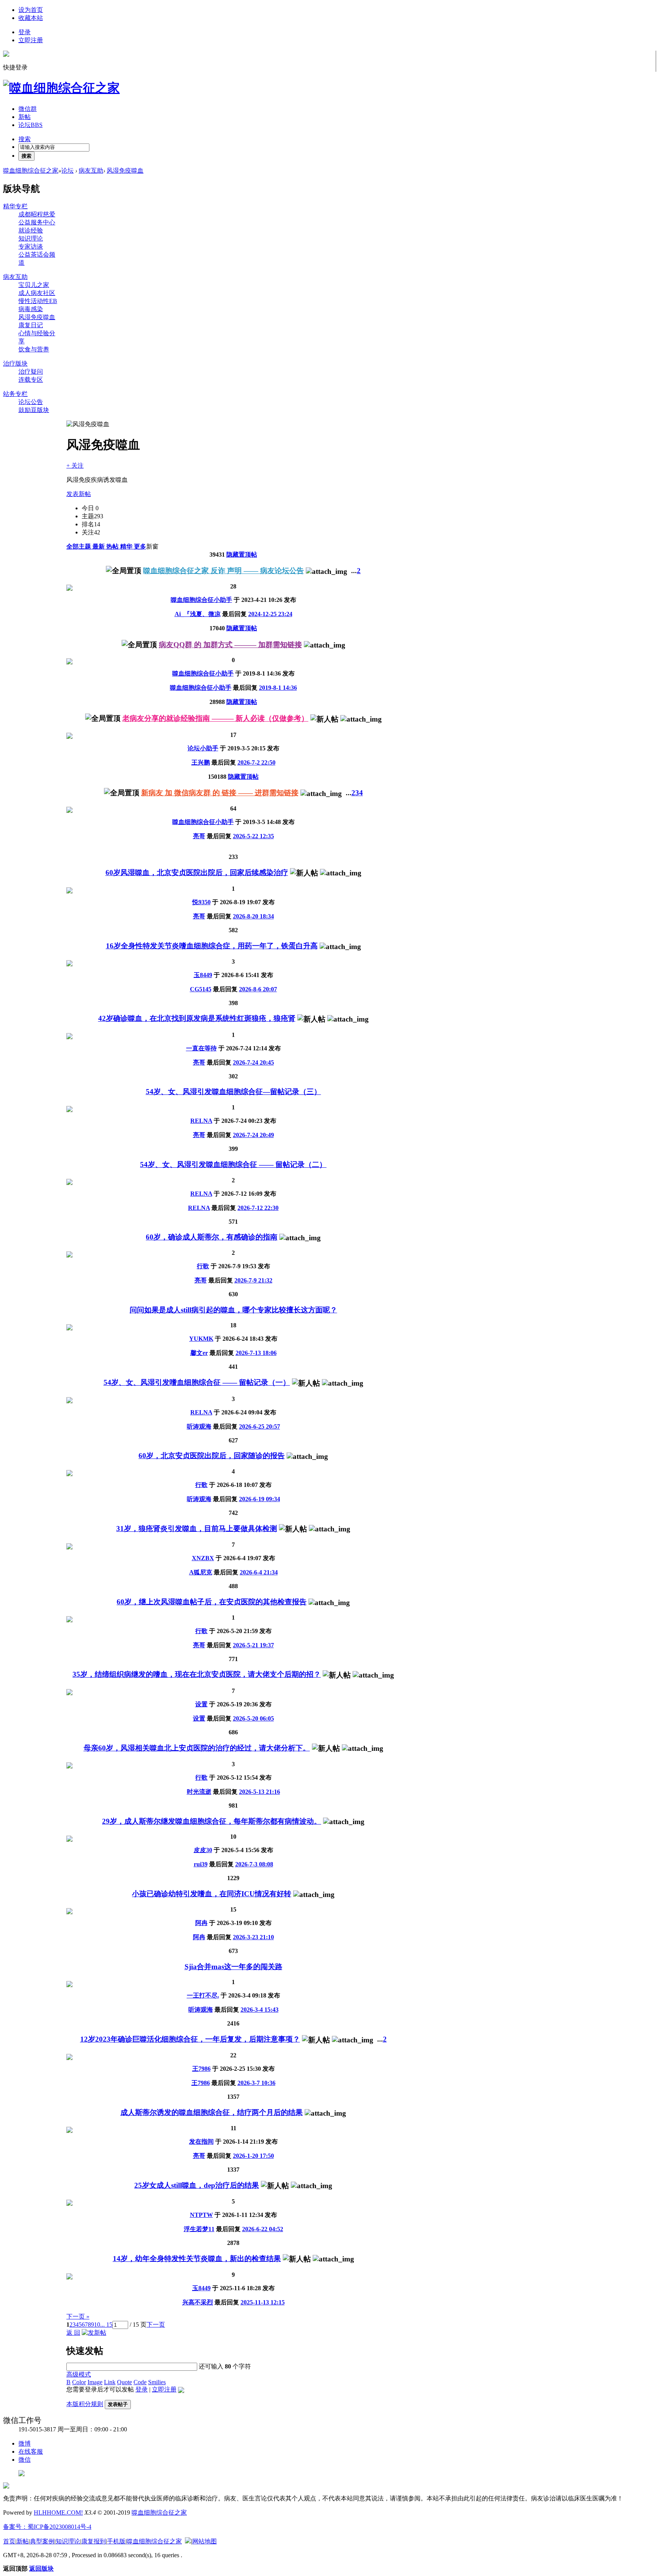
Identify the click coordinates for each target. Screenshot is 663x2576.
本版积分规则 (85, 2404)
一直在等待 (201, 1048)
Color (79, 2382)
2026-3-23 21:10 (253, 1937)
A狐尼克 (201, 1572)
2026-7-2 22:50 (256, 762)
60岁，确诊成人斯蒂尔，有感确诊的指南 (212, 1237)
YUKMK (201, 1339)
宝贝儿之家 (34, 285)
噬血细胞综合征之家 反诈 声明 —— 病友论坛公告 (223, 571)
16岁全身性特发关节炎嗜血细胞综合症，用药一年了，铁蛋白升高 (212, 946)
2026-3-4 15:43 (260, 2010)
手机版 (116, 2541)
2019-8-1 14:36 (278, 688)
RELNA (201, 1121)
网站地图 (205, 2541)
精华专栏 (15, 206)
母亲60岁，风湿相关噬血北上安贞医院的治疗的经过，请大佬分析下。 (197, 1748)
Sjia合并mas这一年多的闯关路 (233, 1967)
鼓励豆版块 (34, 410)
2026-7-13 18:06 (256, 1353)
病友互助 (91, 171)
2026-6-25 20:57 (260, 1426)
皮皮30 (203, 1850)
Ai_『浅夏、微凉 (198, 614)
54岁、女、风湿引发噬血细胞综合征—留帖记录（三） (233, 1092)
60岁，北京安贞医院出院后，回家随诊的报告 (212, 1456)
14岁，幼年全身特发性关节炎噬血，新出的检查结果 (197, 2259)
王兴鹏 (201, 762)
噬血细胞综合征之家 (31, 171)
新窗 (152, 546)
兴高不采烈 (198, 2302)
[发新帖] (94, 2333)
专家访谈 (31, 246)
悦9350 (201, 902)
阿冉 (201, 1923)
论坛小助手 (203, 748)
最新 (99, 546)
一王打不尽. (203, 1995)
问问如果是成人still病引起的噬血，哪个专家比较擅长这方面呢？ (233, 1310)
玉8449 (203, 975)
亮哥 (199, 836)
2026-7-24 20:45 (253, 1062)
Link (110, 2382)
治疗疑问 (31, 372)
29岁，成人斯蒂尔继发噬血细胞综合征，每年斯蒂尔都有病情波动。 (212, 1821)
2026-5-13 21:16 (260, 1792)
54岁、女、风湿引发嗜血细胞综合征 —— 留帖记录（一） (197, 1382)
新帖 (25, 117)
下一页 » (78, 2316)
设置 (201, 1704)
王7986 (201, 2069)
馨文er (199, 1353)
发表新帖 (79, 494)
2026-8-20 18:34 (253, 916)
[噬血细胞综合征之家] (61, 88)
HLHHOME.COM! (58, 2513)
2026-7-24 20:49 (253, 1135)
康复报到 (94, 2541)
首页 (9, 2541)
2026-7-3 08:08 (254, 1864)
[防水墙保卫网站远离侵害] (188, 2541)
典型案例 (42, 2541)
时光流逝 (199, 1792)
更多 (140, 546)
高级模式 (79, 2374)
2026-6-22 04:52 (263, 2229)
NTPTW (201, 2215)
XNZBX (203, 1558)
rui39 (201, 1864)
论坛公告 (31, 402)
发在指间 (201, 2142)
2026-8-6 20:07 (258, 989)
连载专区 (31, 380)
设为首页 (31, 10)
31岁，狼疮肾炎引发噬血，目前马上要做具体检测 (197, 1529)
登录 (25, 32)
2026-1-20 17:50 (253, 2156)
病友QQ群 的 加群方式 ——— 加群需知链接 (230, 645)
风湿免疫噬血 (125, 171)
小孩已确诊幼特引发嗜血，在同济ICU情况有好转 (212, 1894)
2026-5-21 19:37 (253, 1645)
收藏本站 (31, 18)
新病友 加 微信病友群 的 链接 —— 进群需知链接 (220, 793)
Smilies (157, 2382)
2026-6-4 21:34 (259, 1572)
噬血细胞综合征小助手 (201, 600)
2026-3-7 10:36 (256, 2083)
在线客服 (31, 2452)
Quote (125, 2382)
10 (97, 2325)
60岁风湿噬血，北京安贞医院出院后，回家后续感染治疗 (197, 873)
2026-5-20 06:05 (253, 1718)
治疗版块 (15, 363)
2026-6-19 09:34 (260, 1499)
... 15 (106, 2325)
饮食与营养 (34, 349)
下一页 (156, 2325)
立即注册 (31, 40)
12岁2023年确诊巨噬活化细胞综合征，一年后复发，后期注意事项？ (190, 2039)
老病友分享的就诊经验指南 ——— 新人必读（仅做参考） (215, 718)
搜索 (25, 139)
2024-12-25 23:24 (270, 614)
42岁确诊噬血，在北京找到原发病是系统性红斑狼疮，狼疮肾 (197, 1018)
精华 (127, 546)
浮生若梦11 (199, 2229)
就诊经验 (31, 230)
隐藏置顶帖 (242, 555)
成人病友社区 (37, 293)
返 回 (73, 2333)
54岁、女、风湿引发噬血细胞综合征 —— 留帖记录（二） (233, 1164)
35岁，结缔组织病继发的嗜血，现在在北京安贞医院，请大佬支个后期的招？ (197, 1674)
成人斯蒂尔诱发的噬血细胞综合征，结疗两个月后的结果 (212, 2112)
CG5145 (201, 989)
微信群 (28, 109)
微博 (25, 2443)
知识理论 (31, 238)
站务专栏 (15, 394)
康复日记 (31, 325)
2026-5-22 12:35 (253, 836)
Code (140, 2382)
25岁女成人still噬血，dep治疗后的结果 (197, 2185)
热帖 (113, 546)
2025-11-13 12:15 (263, 2302)
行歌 (203, 1266)
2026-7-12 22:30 (258, 1208)
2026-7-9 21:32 (253, 1280)
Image (95, 2382)
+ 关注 (75, 466)
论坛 (31, 125)
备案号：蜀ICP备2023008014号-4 (47, 2527)
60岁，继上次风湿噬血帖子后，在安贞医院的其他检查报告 (212, 1602)
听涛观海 (199, 1426)
